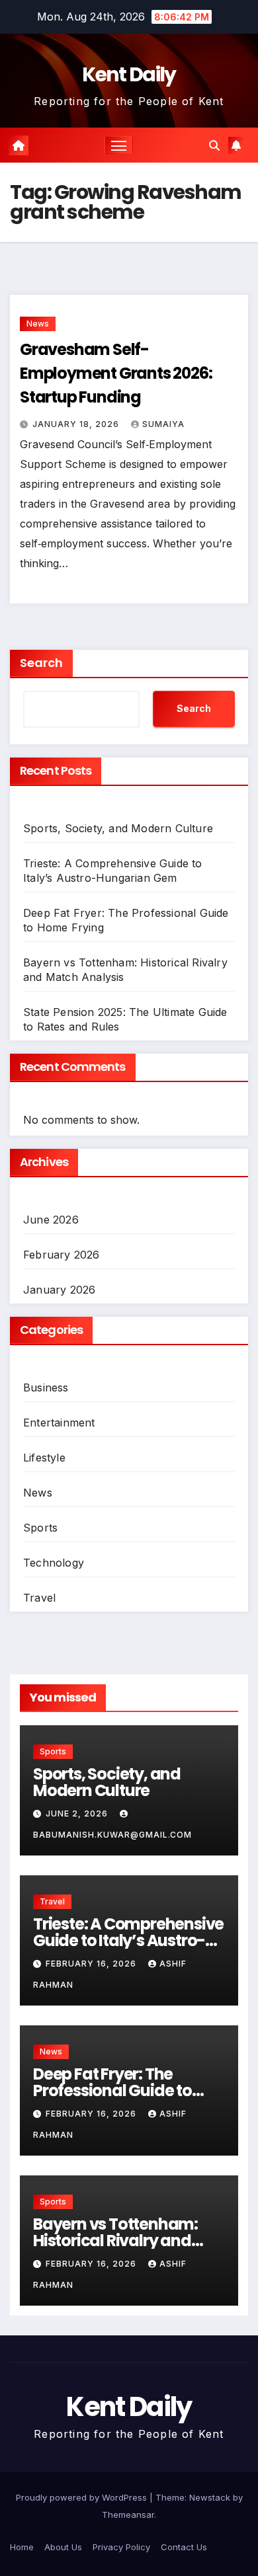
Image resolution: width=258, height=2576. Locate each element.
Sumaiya (163, 424)
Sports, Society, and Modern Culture (118, 828)
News (38, 324)
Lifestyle (44, 1458)
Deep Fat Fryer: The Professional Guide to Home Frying (112, 2090)
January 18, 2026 (77, 424)
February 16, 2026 (92, 1964)
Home (22, 2547)
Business (46, 1387)
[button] (214, 145)
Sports (40, 1528)
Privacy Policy (121, 2547)
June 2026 (51, 1220)
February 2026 (62, 1255)
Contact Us (184, 2547)
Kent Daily (129, 74)
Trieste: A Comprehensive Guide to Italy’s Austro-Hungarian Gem (128, 1940)
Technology (54, 1563)
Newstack (210, 2497)
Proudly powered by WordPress (83, 2497)
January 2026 (59, 1290)
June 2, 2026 (78, 1814)
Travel (39, 1598)
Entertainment (59, 1423)
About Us (63, 2547)
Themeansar (128, 2515)
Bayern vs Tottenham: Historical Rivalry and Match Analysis (115, 2241)
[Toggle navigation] (119, 145)
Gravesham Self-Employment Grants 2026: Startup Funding (116, 373)
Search (41, 663)
